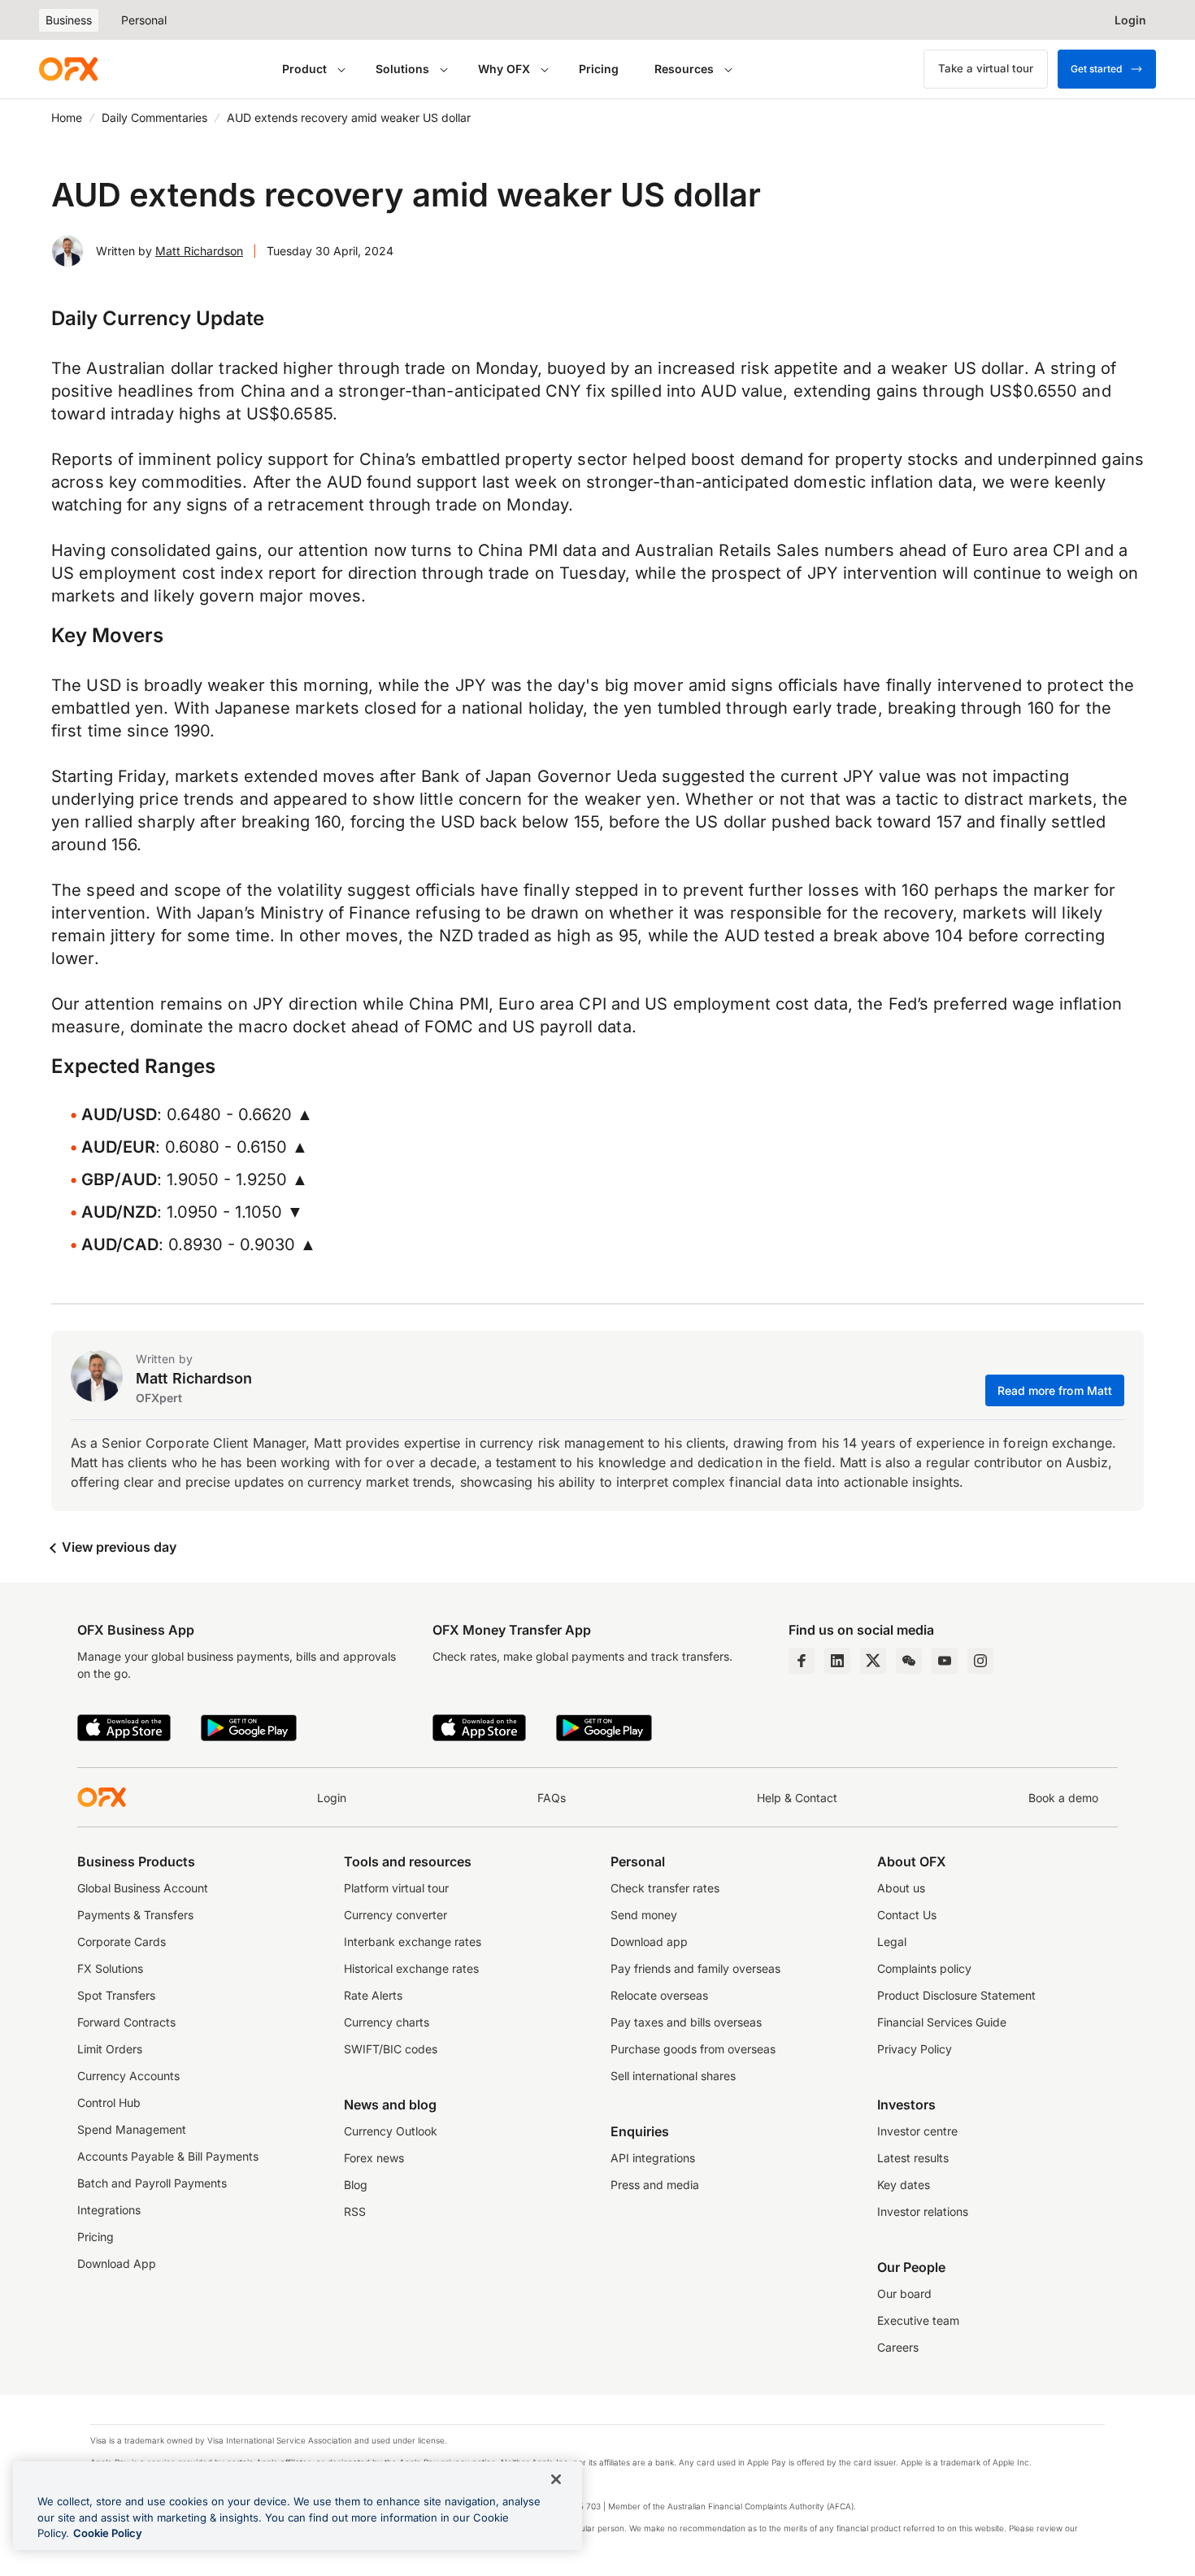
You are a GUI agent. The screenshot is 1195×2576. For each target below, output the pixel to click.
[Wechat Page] (909, 1661)
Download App (117, 2263)
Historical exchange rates (411, 1968)
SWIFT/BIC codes (391, 2049)
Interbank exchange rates (413, 1942)
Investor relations (923, 2211)
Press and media (655, 2185)
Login (332, 1798)
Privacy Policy (915, 2049)
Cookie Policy (108, 2533)
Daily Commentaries (154, 117)
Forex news (374, 2158)
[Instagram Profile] (980, 1661)
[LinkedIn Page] (837, 1661)
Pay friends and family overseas (695, 1968)
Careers (898, 2347)
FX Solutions (110, 1968)
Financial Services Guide (942, 2022)
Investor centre (917, 2131)
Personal (144, 20)
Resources (684, 69)
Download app (649, 1942)
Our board (904, 2294)
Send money (644, 1915)
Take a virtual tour (986, 68)
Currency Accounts (128, 2076)
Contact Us (907, 1915)
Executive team (918, 2320)
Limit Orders (110, 2049)
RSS (355, 2211)
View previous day (117, 1547)
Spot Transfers (116, 1995)
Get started (1096, 69)
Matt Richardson (199, 251)
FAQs (552, 1798)
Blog (356, 2185)
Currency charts (387, 2022)
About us (901, 1888)
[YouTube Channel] (945, 1661)
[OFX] (68, 69)
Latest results (913, 2158)
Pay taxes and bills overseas (686, 2022)
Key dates (904, 2185)
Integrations (109, 2210)
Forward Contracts (126, 2022)
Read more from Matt (1055, 1390)
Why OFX (504, 69)
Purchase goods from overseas (693, 2049)
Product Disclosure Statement (956, 1995)
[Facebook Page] (802, 1661)
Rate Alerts (373, 1995)
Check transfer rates (665, 1888)
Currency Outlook (391, 2131)
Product (304, 69)
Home (67, 117)
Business (69, 20)
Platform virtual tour (396, 1888)
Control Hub (109, 2103)
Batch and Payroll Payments (152, 2183)
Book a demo (1063, 1798)
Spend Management (132, 2129)
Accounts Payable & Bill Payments (168, 2156)
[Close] (556, 2479)
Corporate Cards (122, 1942)
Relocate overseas (659, 1995)
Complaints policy (924, 1968)
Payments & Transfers (135, 1915)
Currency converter (395, 1915)
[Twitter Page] (873, 1661)
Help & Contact (797, 1798)
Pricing (599, 69)
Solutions (402, 69)
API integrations (653, 2158)
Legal (892, 1942)
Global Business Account (143, 1888)
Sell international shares (673, 2076)
